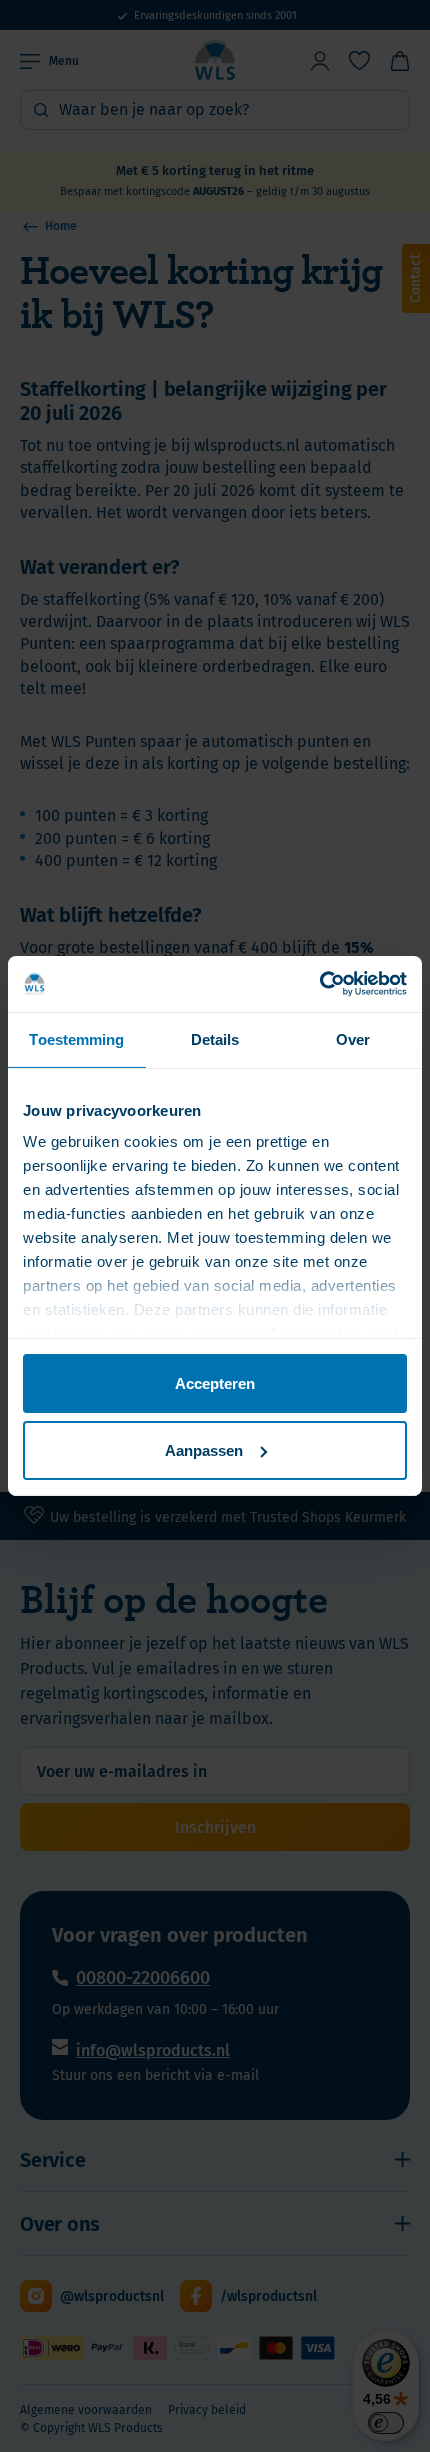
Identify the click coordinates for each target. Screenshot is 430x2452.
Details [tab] (215, 1038)
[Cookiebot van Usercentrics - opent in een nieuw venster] (319, 984)
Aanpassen (204, 1450)
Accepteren (215, 1382)
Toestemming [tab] (76, 1038)
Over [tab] (353, 1038)
